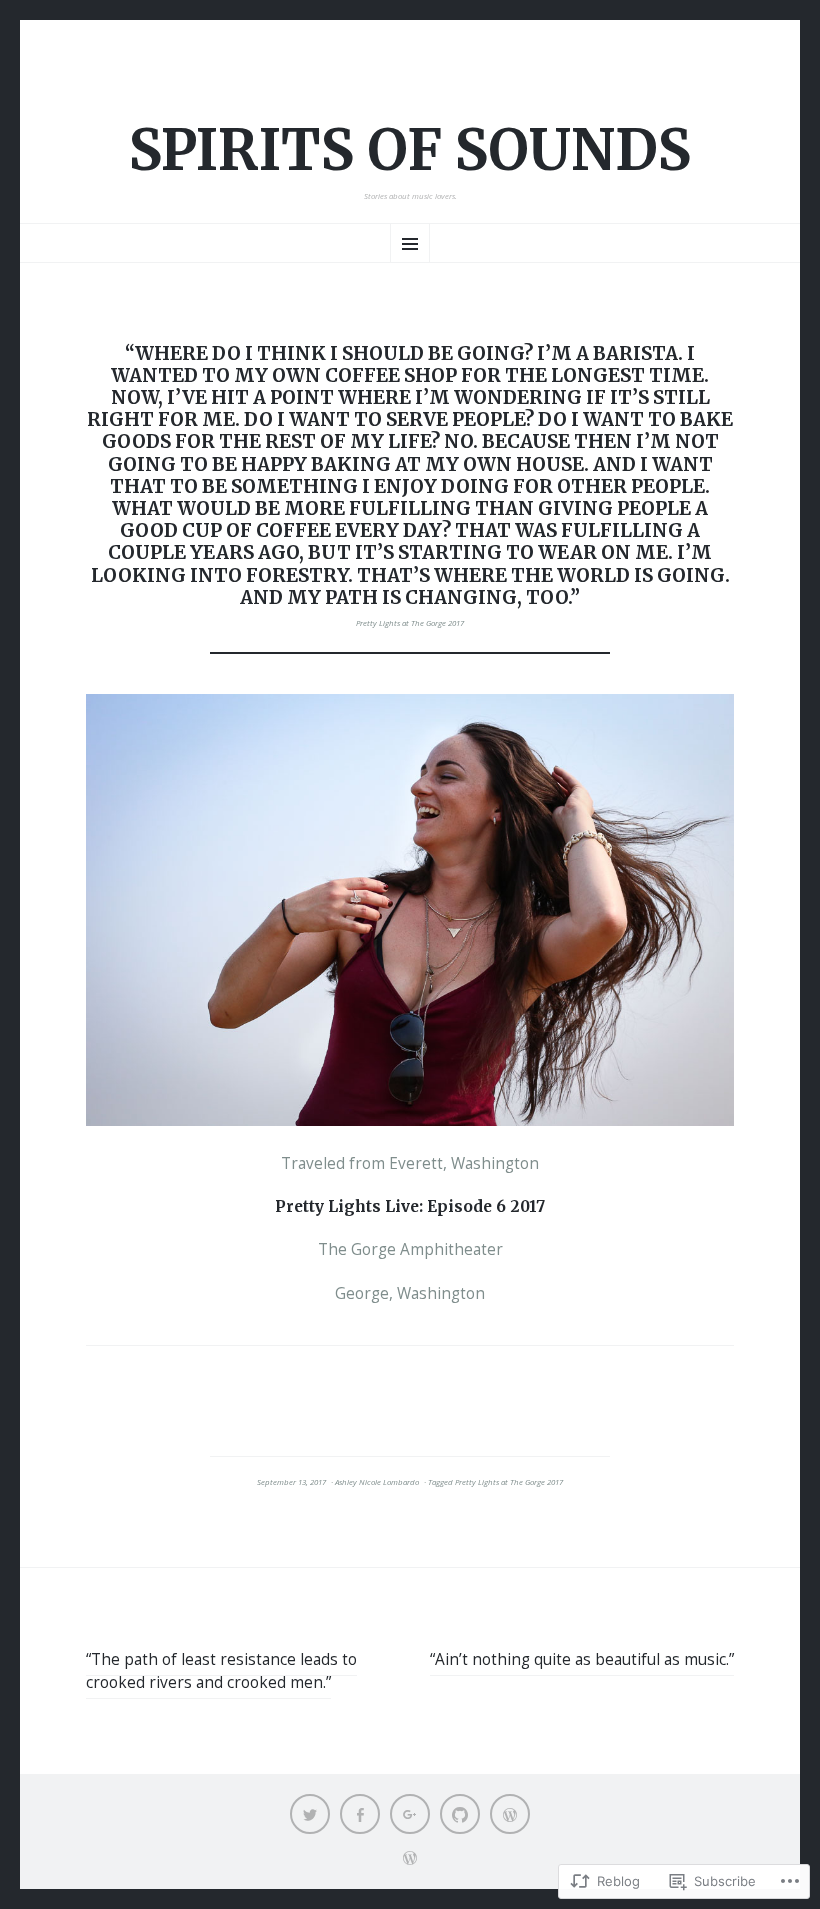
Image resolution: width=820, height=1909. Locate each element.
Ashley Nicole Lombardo (377, 1482)
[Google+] (410, 1814)
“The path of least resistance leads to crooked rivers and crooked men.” (221, 1671)
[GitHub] (460, 1814)
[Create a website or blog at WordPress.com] (410, 1859)
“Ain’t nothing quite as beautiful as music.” (582, 1659)
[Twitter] (310, 1814)
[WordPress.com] (510, 1814)
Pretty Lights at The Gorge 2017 (410, 623)
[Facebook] (360, 1814)
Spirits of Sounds (410, 150)
